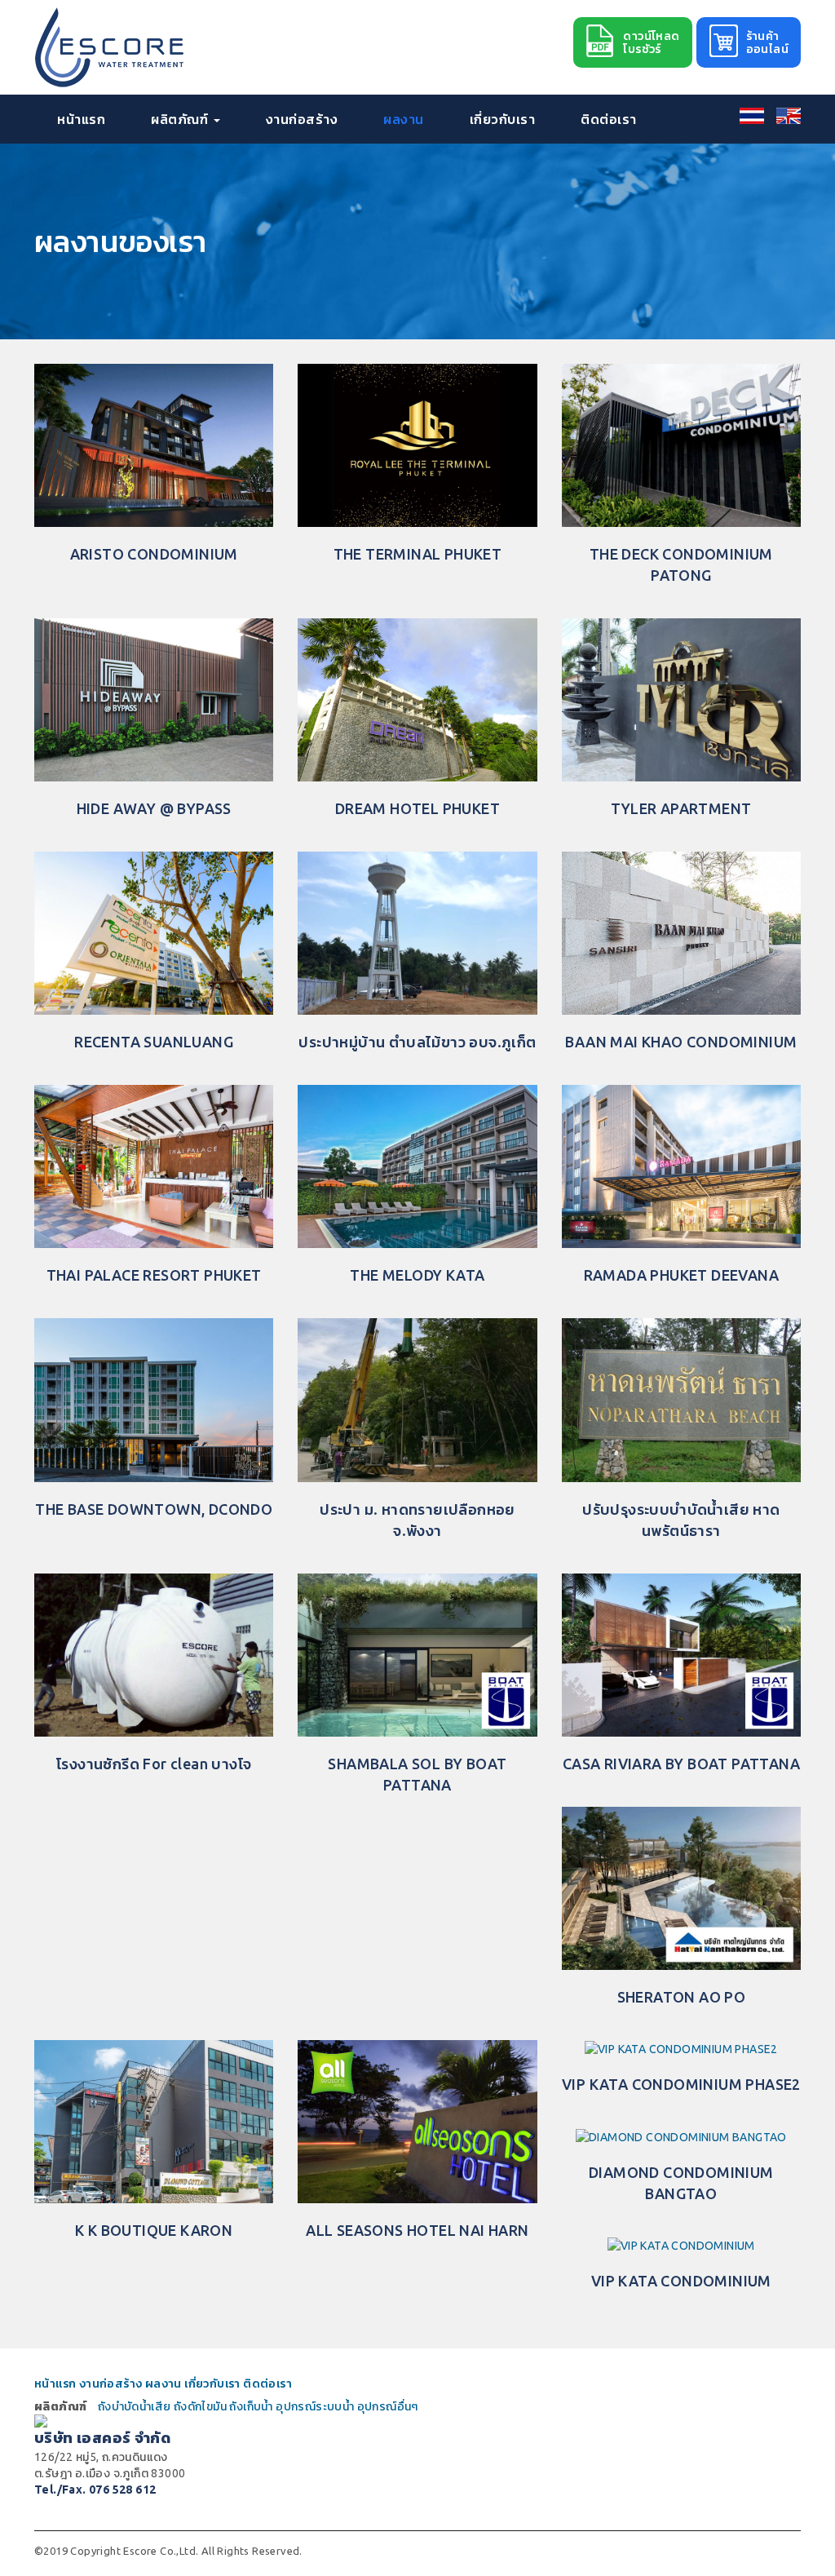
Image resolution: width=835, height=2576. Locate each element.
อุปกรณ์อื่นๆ (388, 2406)
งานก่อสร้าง (302, 119)
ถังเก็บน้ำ (251, 2406)
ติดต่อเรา (609, 119)
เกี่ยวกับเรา (503, 119)
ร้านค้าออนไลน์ (767, 42)
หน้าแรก (81, 119)
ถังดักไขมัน (200, 2406)
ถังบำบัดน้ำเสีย (135, 2406)
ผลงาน (404, 119)
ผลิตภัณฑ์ (181, 119)
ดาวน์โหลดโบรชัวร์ (651, 42)
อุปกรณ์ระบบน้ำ (315, 2406)
